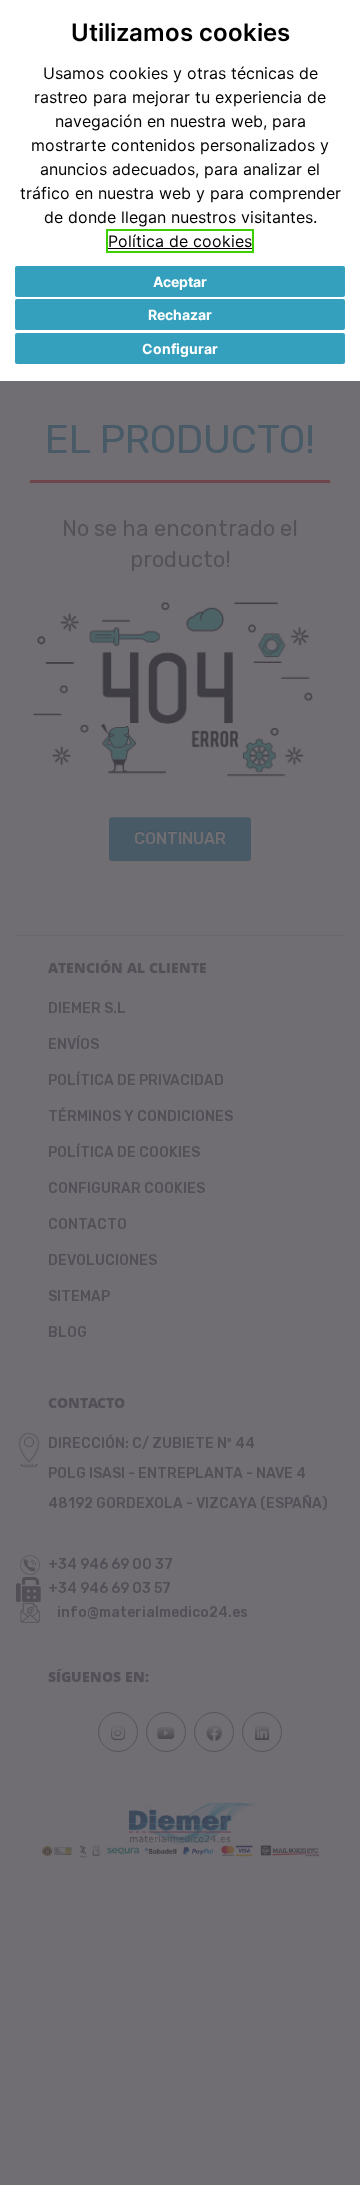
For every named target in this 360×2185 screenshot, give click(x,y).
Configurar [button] (180, 348)
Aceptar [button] (180, 281)
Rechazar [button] (180, 314)
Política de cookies (180, 241)
